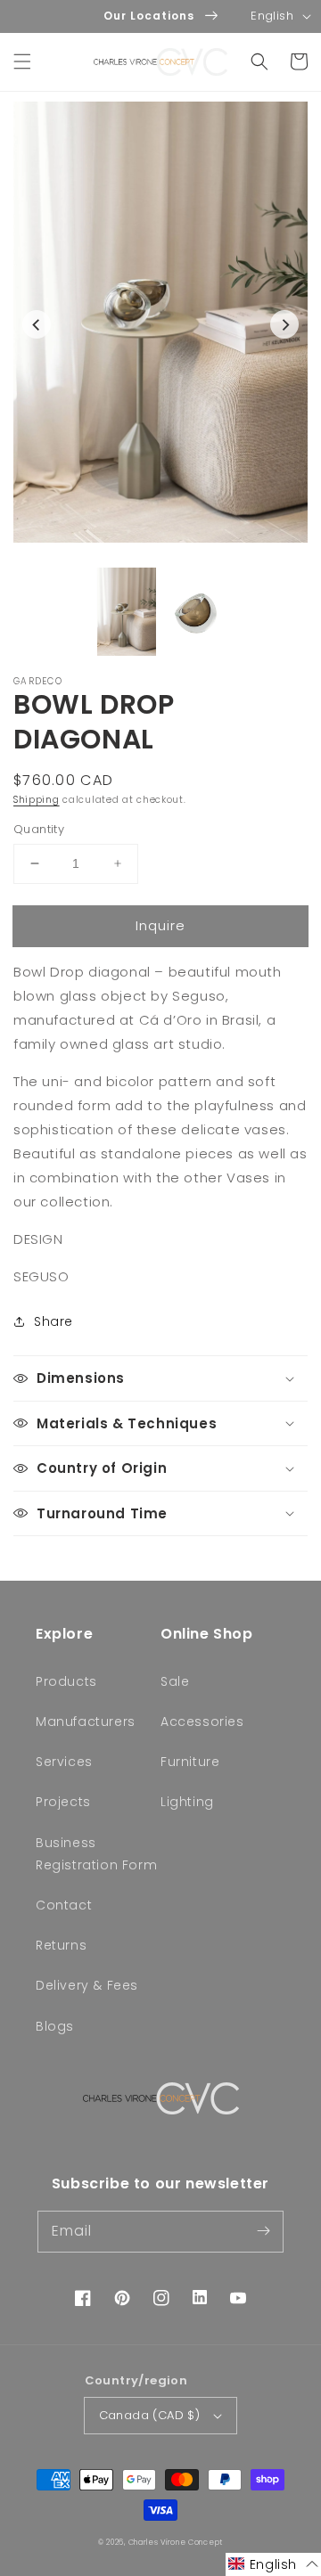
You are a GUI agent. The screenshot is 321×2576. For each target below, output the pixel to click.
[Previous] (37, 324)
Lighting (187, 1802)
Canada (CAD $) (150, 2415)
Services (64, 1762)
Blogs (55, 2026)
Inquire (160, 925)
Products (66, 1681)
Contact (64, 1905)
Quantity (39, 829)
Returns (61, 1945)
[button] (22, 61)
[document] (160, 326)
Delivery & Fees (87, 1985)
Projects (63, 1802)
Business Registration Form (96, 1854)
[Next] (284, 324)
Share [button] (53, 1321)
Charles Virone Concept (176, 2542)
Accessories (202, 1721)
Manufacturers (86, 1721)
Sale (175, 1681)
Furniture (190, 1762)
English (272, 16)
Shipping (37, 800)
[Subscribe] (263, 2231)
